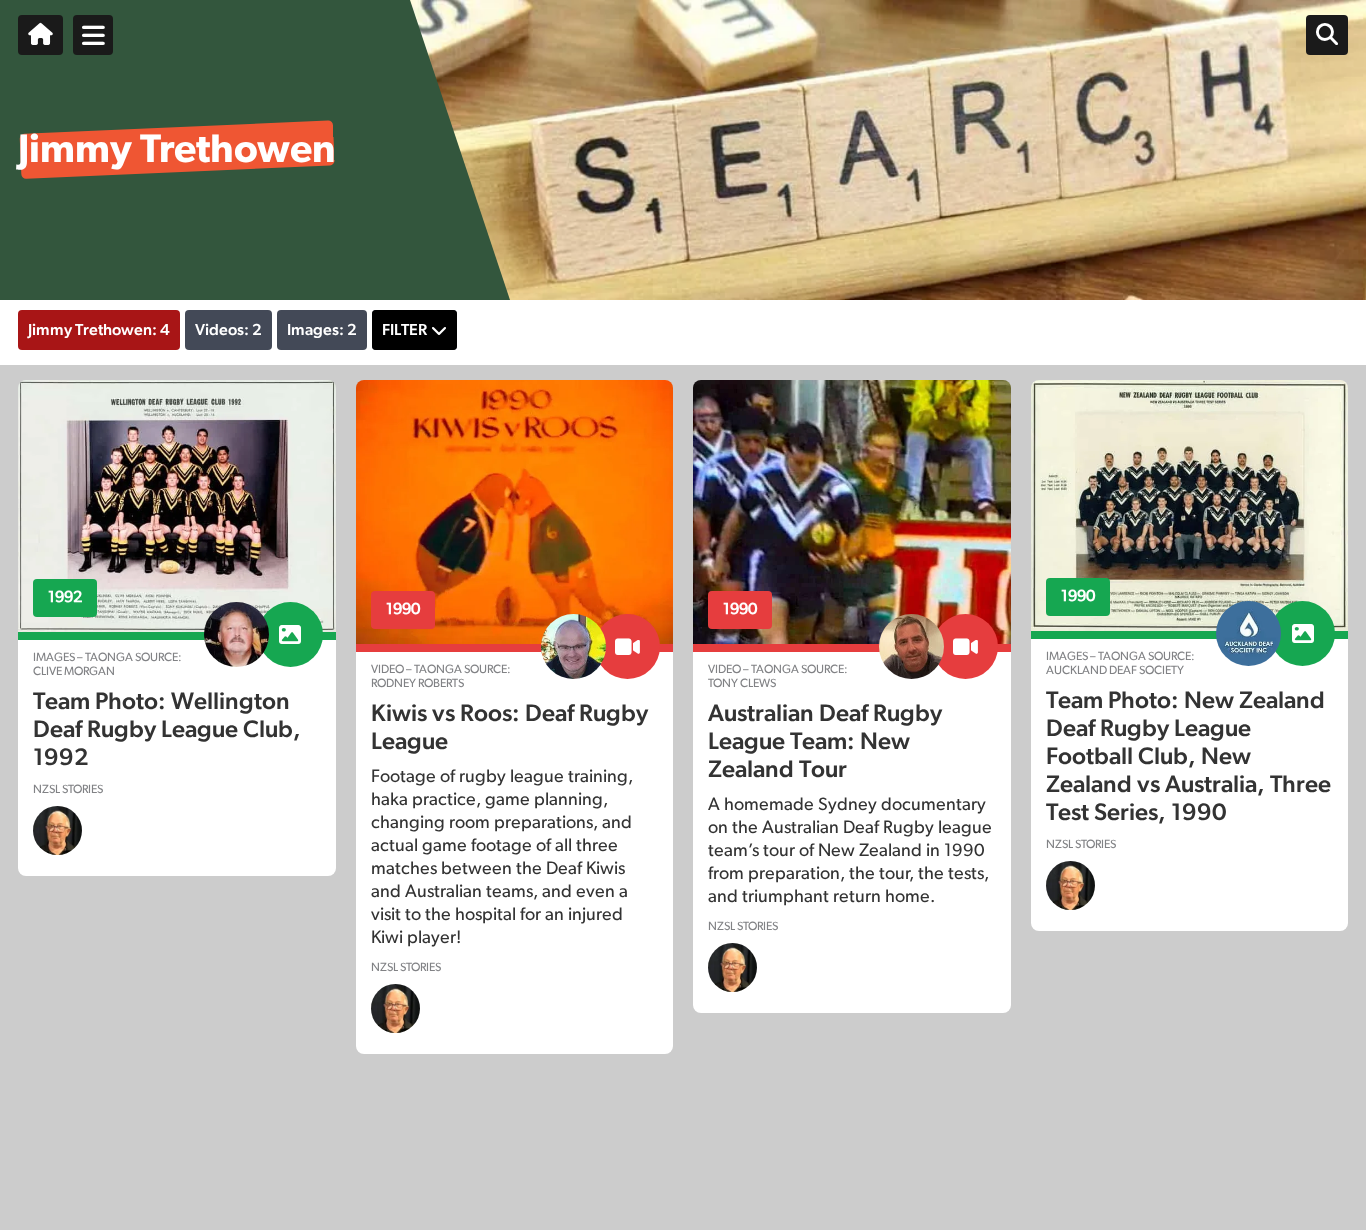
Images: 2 (322, 330)
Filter (404, 330)
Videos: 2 (228, 330)
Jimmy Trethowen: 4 (99, 330)
